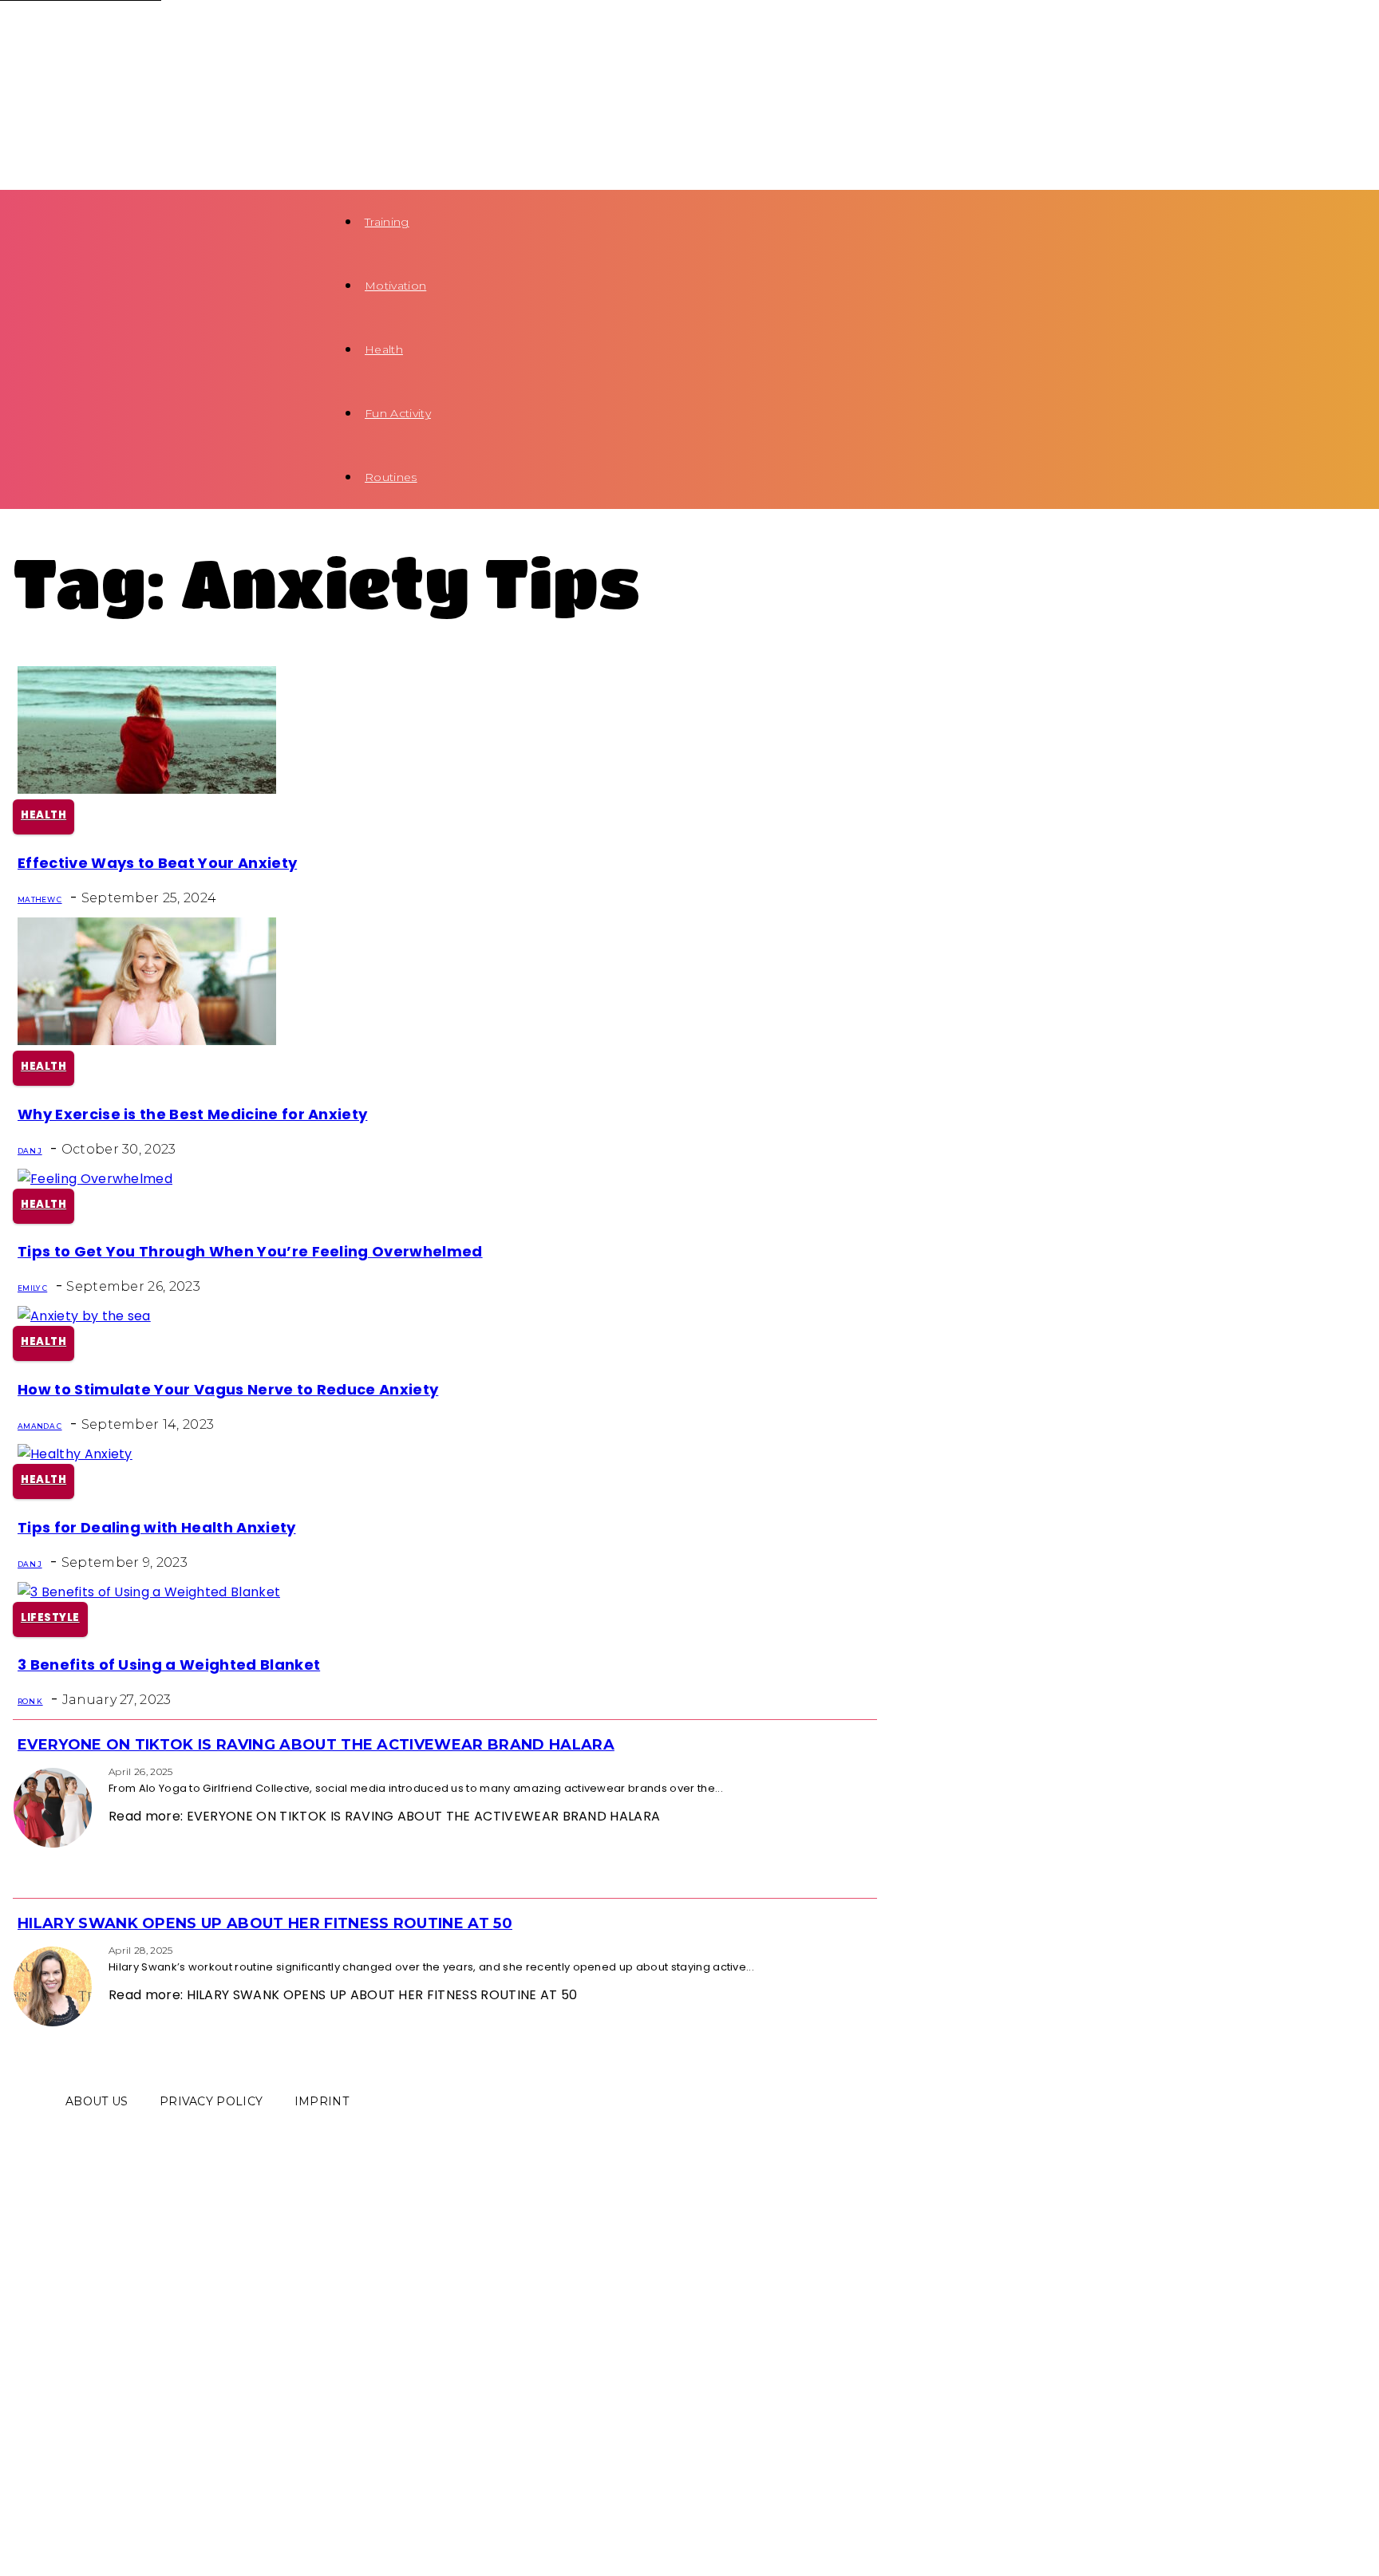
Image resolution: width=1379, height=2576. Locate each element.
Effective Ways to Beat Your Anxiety (157, 863)
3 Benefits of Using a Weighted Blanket (169, 1665)
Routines (391, 477)
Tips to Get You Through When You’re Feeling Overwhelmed (250, 1251)
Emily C (32, 1288)
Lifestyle (50, 1617)
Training (387, 222)
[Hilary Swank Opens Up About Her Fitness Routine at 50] (18, 1949)
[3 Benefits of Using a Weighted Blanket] (149, 1592)
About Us (97, 2101)
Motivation (395, 286)
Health (384, 349)
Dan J (30, 1151)
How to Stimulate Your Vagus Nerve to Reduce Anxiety (228, 1389)
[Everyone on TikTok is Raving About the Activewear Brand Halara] (18, 1771)
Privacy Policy (211, 2101)
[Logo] (138, 32)
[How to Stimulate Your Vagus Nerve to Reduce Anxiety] (84, 1316)
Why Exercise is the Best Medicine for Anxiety (192, 1114)
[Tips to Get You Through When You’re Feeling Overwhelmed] (95, 1179)
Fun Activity (398, 413)
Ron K (30, 1701)
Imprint (322, 2101)
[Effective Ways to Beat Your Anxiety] (147, 789)
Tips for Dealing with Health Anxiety (157, 1527)
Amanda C (40, 1426)
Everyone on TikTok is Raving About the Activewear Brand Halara (316, 1745)
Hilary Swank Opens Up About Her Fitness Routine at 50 (265, 1923)
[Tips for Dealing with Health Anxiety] (75, 1454)
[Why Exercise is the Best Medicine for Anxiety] (147, 1041)
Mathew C (40, 899)
